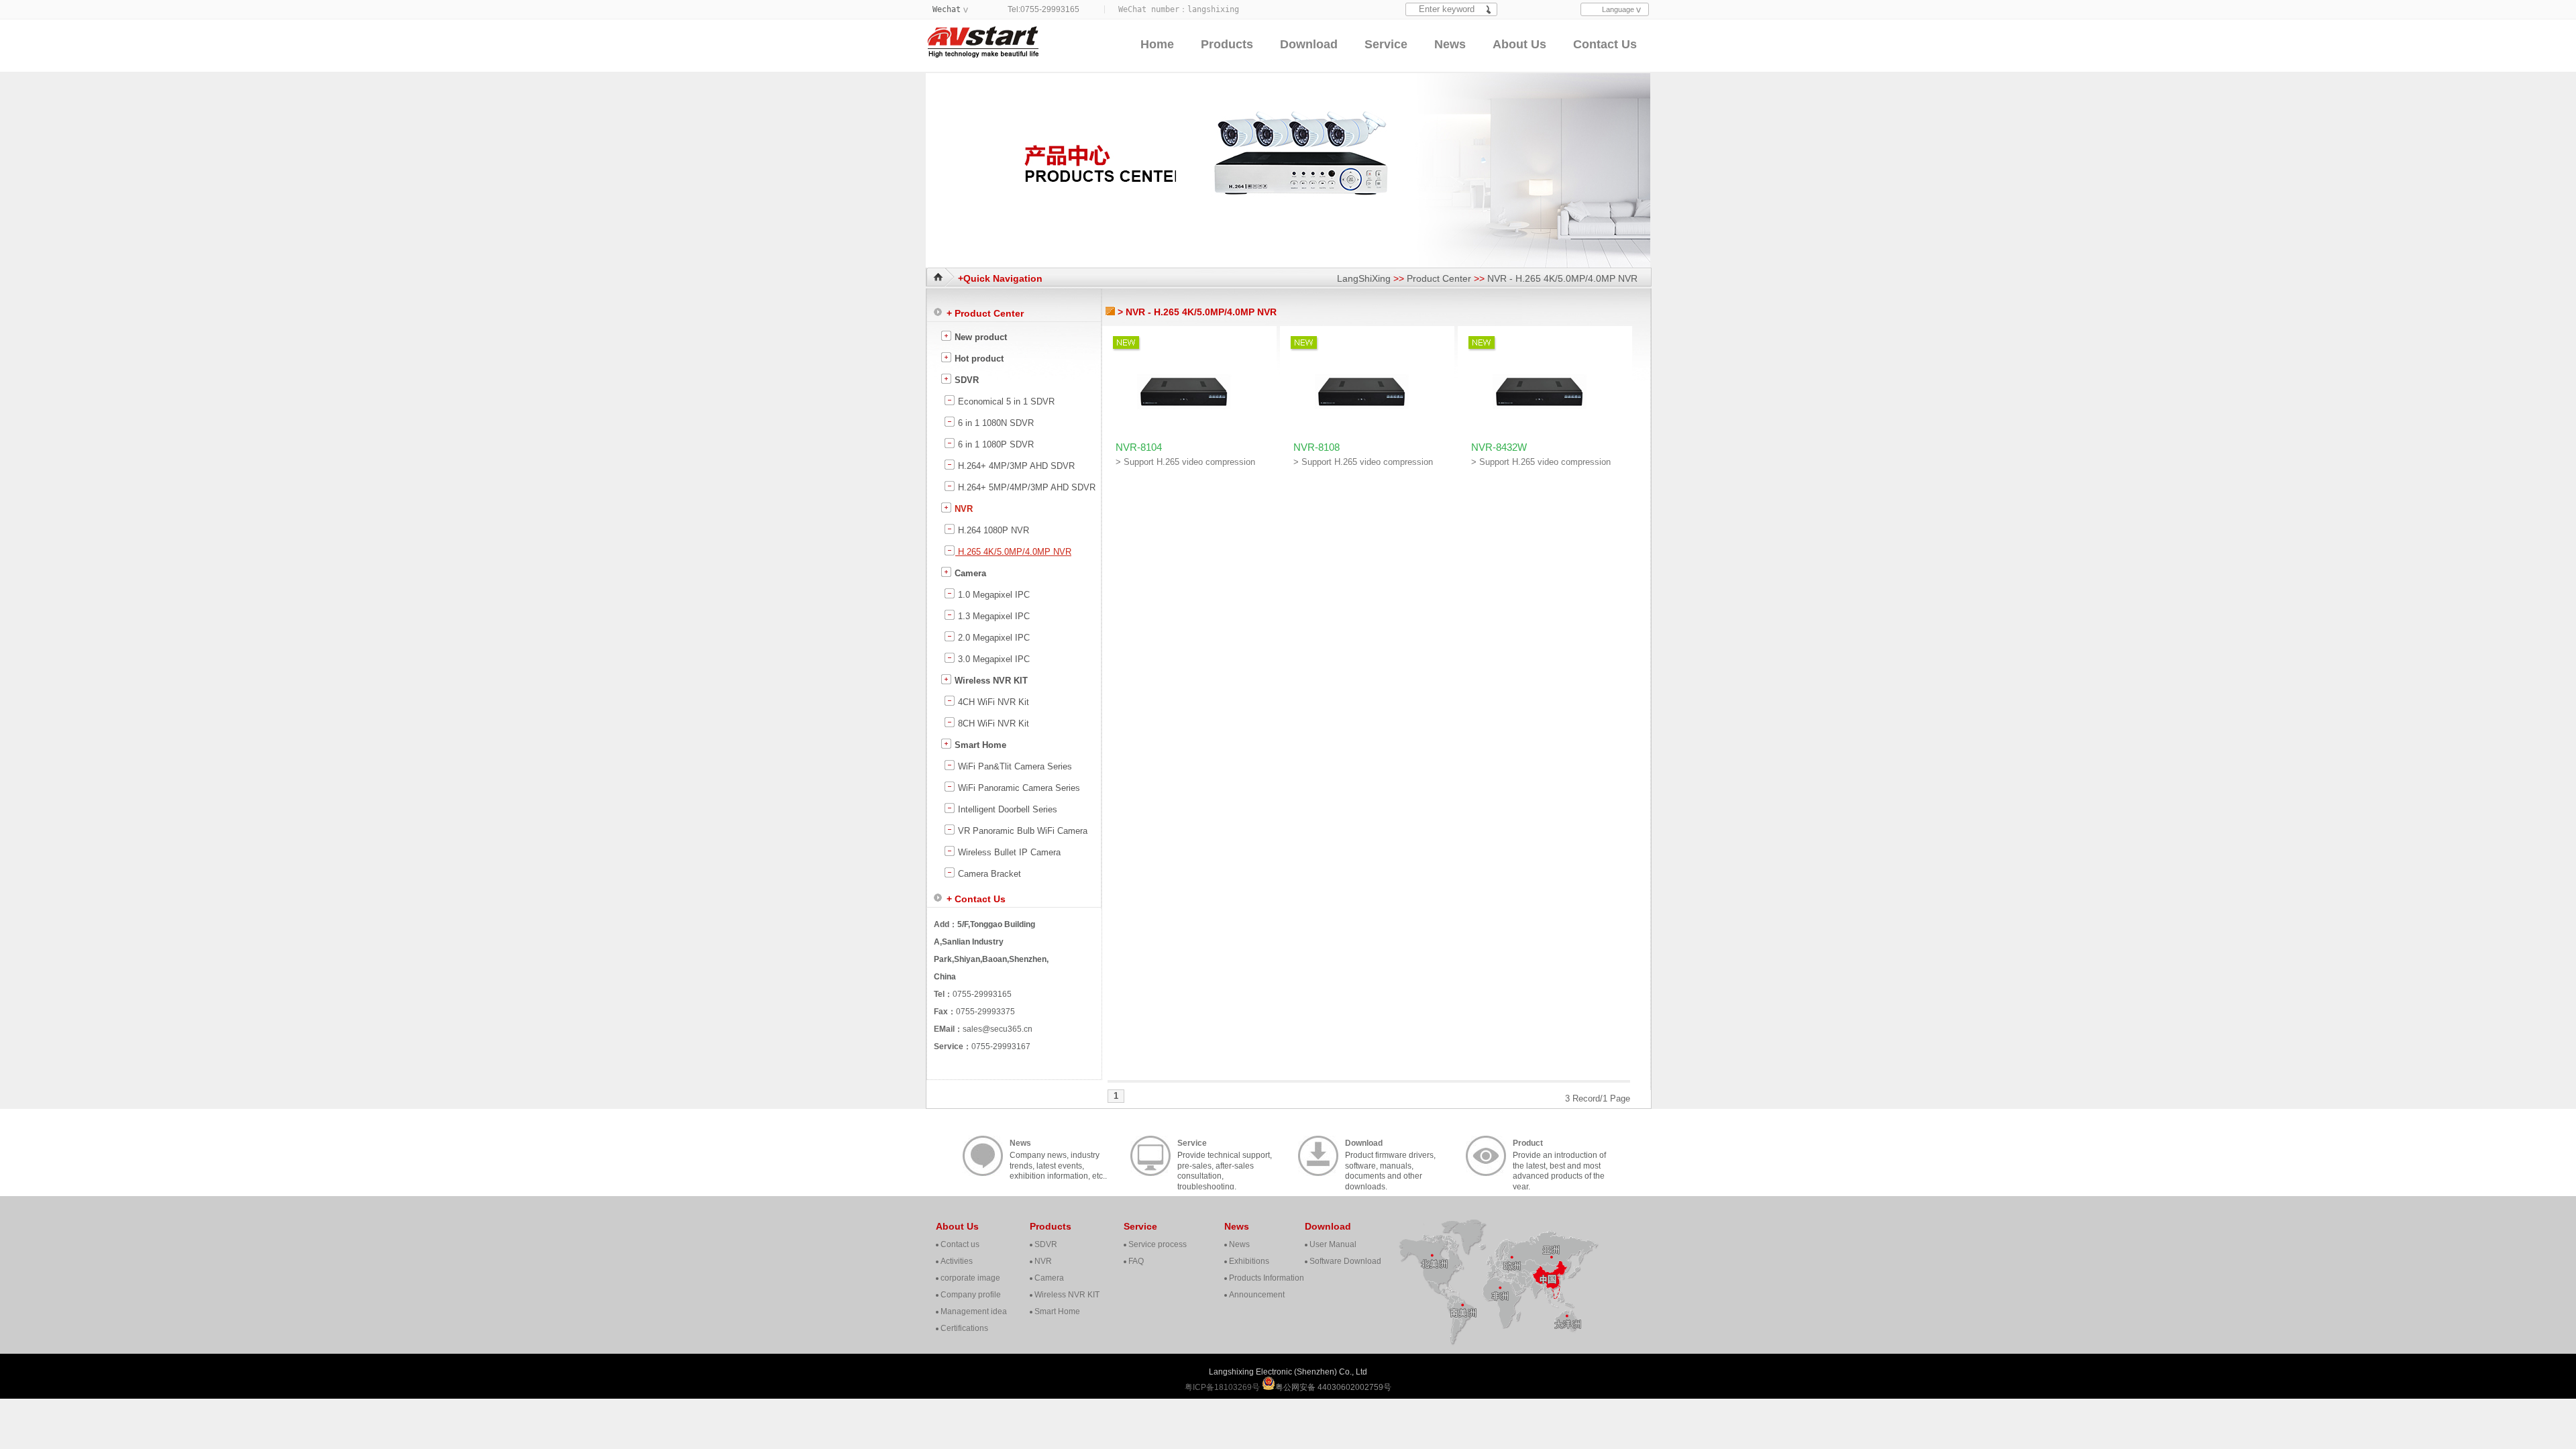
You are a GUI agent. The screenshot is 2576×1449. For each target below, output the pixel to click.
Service (1386, 44)
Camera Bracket (988, 874)
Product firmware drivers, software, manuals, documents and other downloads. (1390, 1157)
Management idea (974, 1311)
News (1450, 44)
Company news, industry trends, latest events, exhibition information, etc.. (1058, 1157)
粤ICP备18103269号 (1223, 1387)
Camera (969, 573)
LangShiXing (1364, 278)
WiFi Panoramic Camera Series (1018, 788)
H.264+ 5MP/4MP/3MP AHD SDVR (1025, 487)
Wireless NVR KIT (990, 681)
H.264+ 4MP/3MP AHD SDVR (1015, 466)
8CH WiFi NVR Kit (992, 723)
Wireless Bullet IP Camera (1008, 852)
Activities (957, 1261)
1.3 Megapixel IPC (992, 616)
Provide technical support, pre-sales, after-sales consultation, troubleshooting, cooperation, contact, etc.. (1225, 1157)
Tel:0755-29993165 (1043, 9)
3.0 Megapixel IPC (992, 659)
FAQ (1136, 1261)
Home (1157, 44)
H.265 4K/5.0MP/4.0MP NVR (1013, 552)
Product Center (1439, 278)
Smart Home (979, 745)
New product (979, 337)
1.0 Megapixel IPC (992, 595)
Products (1227, 44)
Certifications (964, 1328)
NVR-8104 (1139, 447)
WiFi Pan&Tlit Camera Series (1014, 766)
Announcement (1257, 1295)
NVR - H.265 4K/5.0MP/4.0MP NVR (1562, 278)
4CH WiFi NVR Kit (992, 702)
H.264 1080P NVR (992, 530)
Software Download (1345, 1261)
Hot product (978, 359)
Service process (1158, 1244)
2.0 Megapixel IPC (992, 638)
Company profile (971, 1295)
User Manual (1333, 1244)
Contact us (960, 1244)
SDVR (965, 380)
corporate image (970, 1278)
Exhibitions (1249, 1261)
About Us (1519, 44)
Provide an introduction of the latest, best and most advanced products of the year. (1559, 1157)
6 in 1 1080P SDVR (995, 444)
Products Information (1267, 1278)
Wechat (947, 9)
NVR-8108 (1317, 447)
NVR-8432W (1499, 447)
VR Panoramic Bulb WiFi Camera (1021, 831)
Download (1309, 44)
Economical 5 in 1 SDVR (1005, 401)
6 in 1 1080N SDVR (995, 423)
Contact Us (1605, 44)
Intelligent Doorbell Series (1006, 809)
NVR (962, 509)
